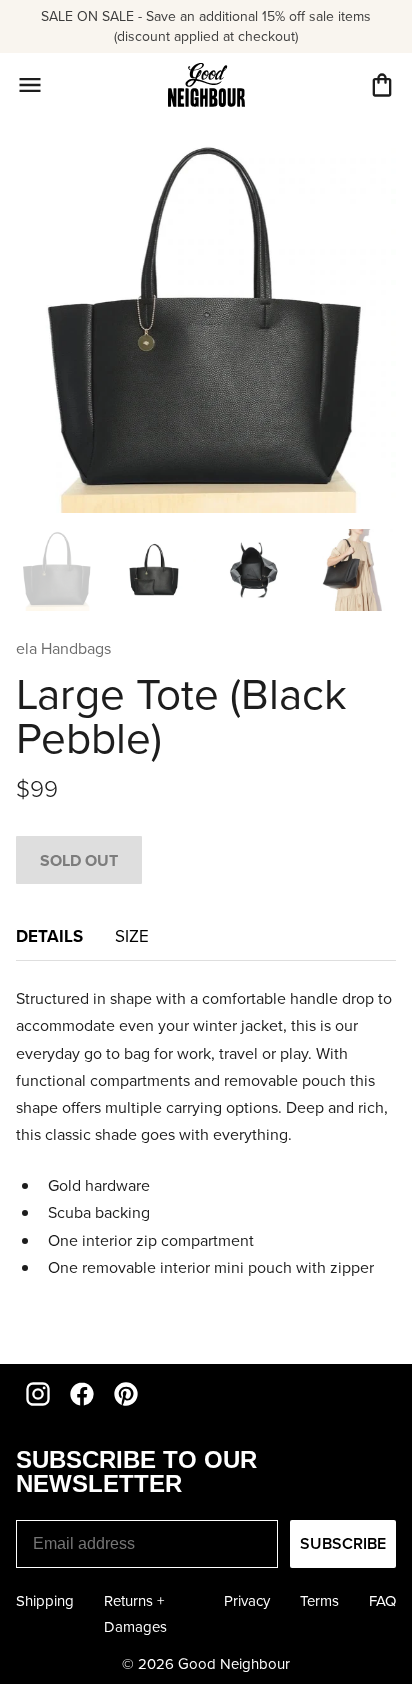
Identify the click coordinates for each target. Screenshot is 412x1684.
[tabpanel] (206, 1158)
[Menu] (30, 85)
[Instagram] (38, 1394)
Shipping (45, 1600)
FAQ (382, 1600)
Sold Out (79, 860)
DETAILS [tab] (49, 936)
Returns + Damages (135, 1613)
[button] (382, 85)
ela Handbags (63, 648)
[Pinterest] (126, 1394)
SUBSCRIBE (343, 1543)
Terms (319, 1600)
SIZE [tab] (132, 936)
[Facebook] (82, 1394)
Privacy (247, 1600)
